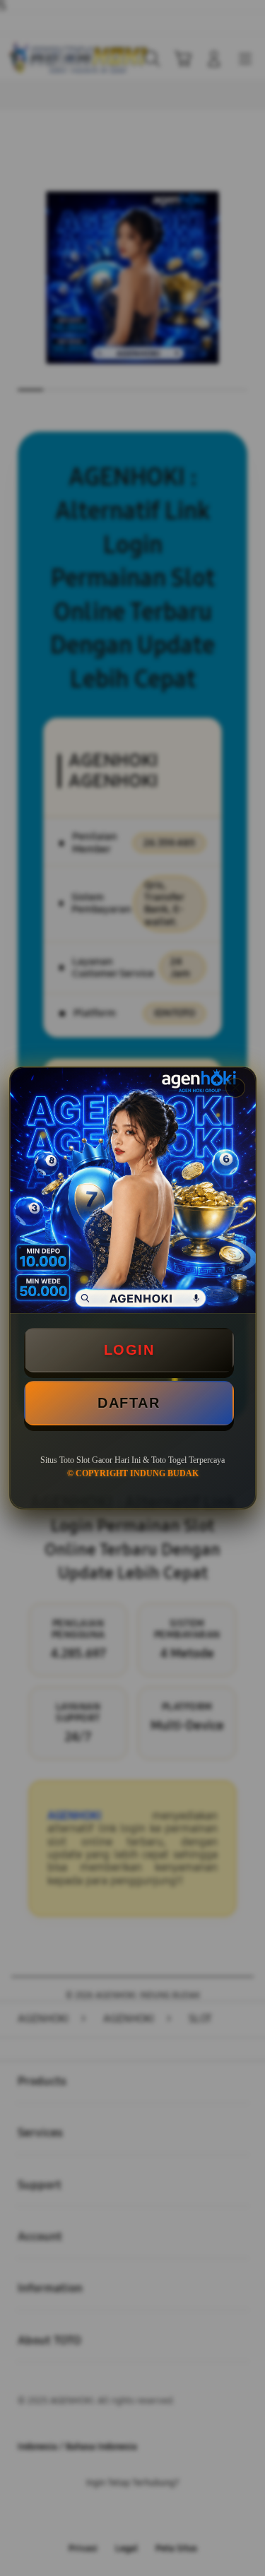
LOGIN (129, 1350)
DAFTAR (129, 1403)
